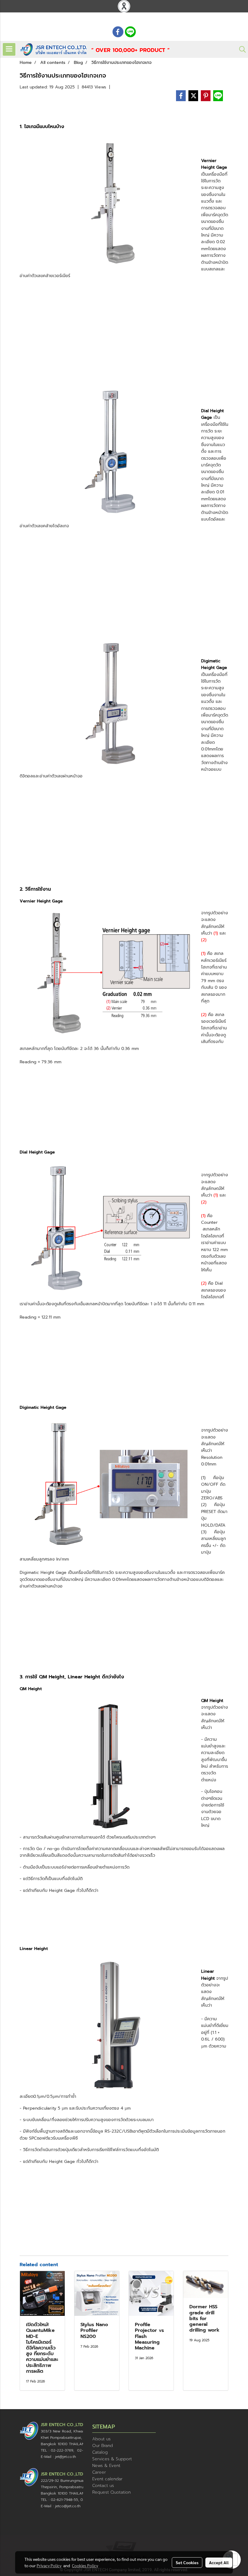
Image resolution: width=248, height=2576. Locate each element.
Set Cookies (187, 2562)
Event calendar (107, 2479)
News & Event (106, 2466)
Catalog (100, 2452)
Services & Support (112, 2459)
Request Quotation (111, 2492)
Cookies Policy (85, 2565)
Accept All (219, 2562)
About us (101, 2439)
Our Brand (103, 2446)
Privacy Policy (49, 2565)
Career (99, 2472)
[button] (240, 49)
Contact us (103, 2486)
